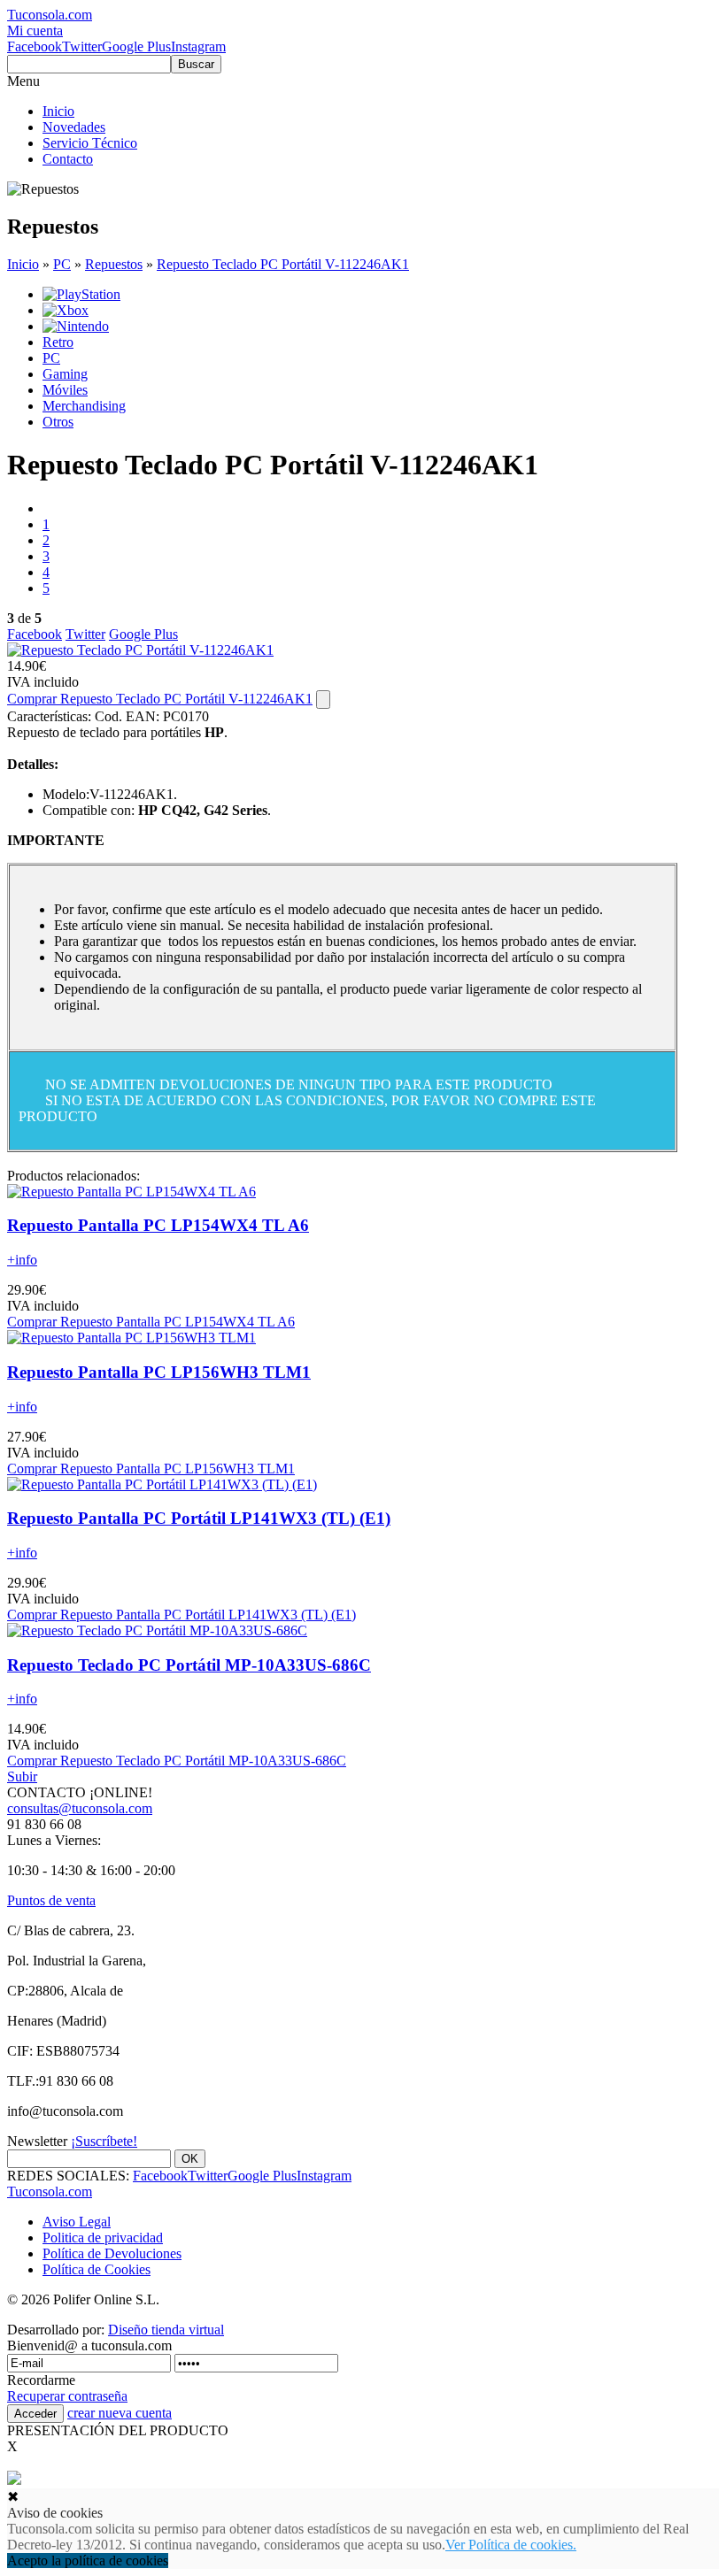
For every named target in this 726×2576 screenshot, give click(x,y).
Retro (58, 342)
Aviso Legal (77, 2222)
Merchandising (84, 406)
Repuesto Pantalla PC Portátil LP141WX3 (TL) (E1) (199, 1518)
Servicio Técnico (90, 143)
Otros (58, 422)
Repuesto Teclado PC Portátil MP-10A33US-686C (189, 1665)
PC (62, 264)
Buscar (196, 64)
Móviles (65, 390)
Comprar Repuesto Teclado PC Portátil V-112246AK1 (160, 699)
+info (22, 1260)
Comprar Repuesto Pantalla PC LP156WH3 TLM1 (151, 1469)
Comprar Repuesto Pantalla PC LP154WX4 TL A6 (151, 1322)
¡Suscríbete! (104, 2141)
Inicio (58, 111)
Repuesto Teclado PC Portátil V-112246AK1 (283, 264)
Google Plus (136, 46)
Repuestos (114, 264)
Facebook (35, 46)
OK (190, 2159)
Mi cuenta (35, 31)
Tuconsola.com (50, 2192)
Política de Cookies (97, 2269)
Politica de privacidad (103, 2238)
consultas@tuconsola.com (80, 1808)
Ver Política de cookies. (511, 2545)
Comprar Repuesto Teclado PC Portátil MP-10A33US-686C (177, 1761)
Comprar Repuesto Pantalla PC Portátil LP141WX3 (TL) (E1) (181, 1615)
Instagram (198, 46)
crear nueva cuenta (120, 2413)
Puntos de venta (51, 1900)
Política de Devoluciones (112, 2253)
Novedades (74, 127)
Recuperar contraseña (67, 2396)
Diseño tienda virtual (166, 2330)
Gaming (65, 374)
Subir (22, 1776)
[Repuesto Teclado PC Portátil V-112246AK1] (140, 650)
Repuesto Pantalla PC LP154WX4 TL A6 (158, 1225)
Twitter (82, 46)
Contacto (68, 159)
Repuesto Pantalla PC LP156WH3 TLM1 (159, 1372)
